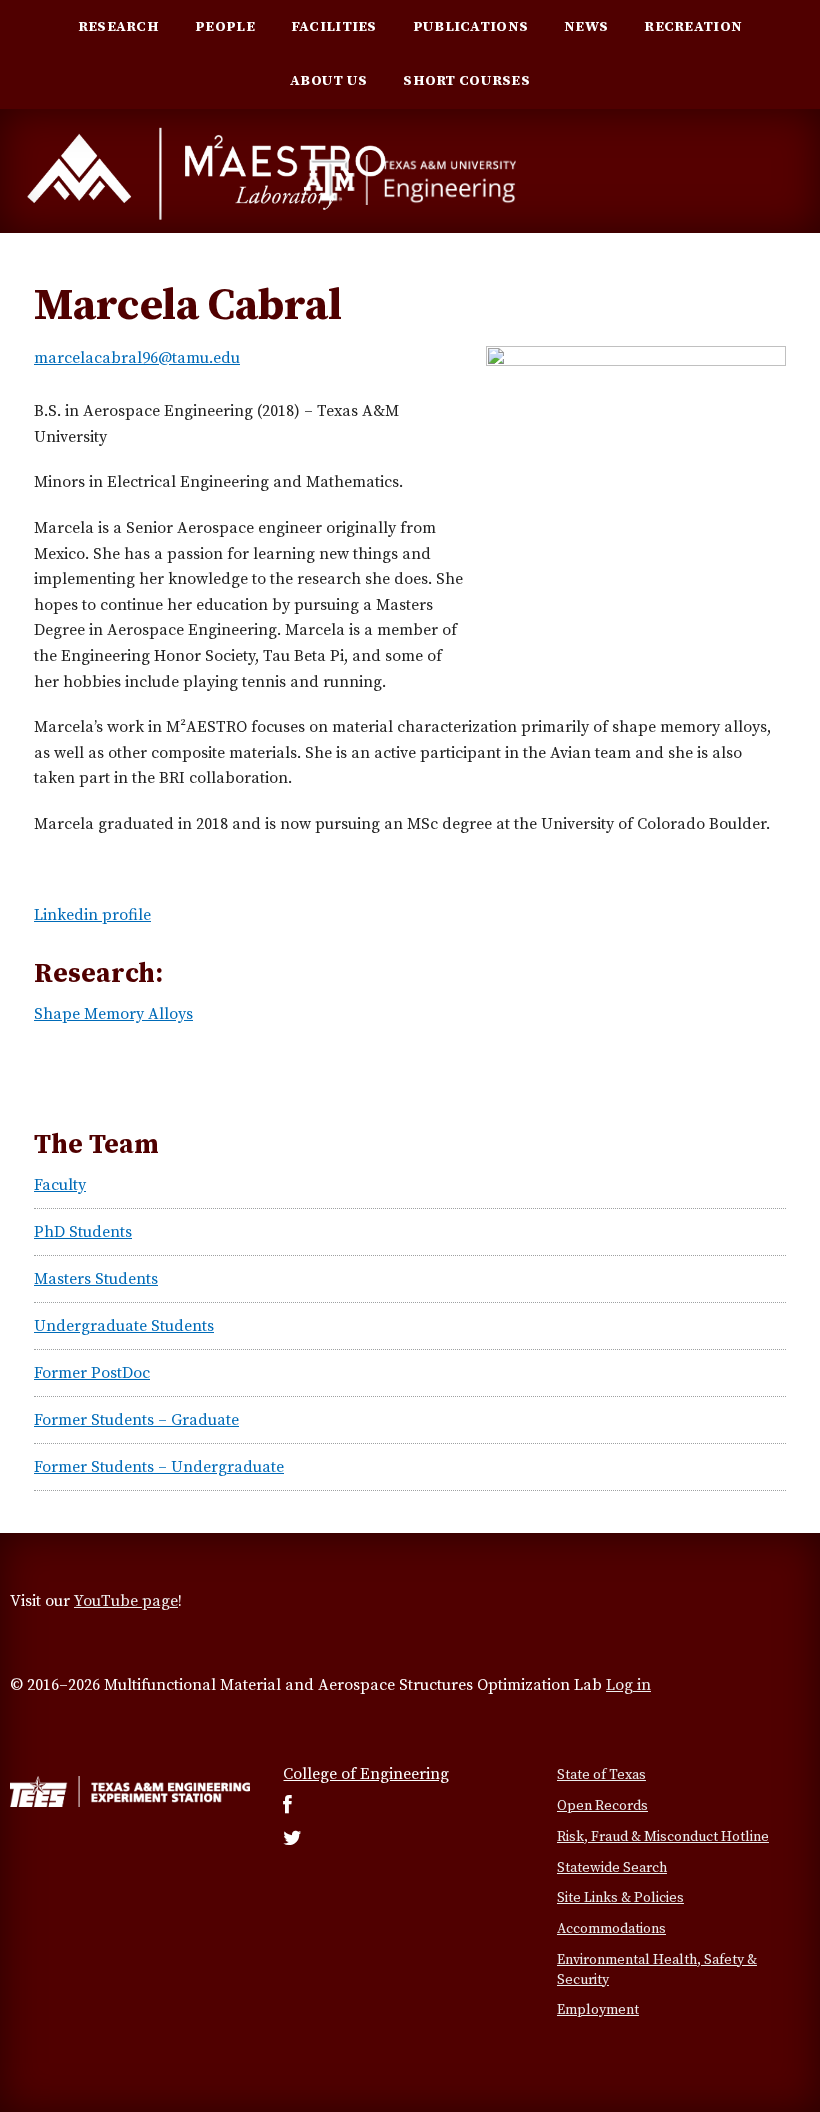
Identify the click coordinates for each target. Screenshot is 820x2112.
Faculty (60, 1185)
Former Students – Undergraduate (159, 1467)
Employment (598, 2010)
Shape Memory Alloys (113, 1014)
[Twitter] (292, 1840)
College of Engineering (366, 1774)
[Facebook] (287, 1807)
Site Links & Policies (620, 1898)
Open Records (602, 1806)
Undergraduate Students (124, 1326)
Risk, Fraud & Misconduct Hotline (663, 1837)
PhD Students (83, 1232)
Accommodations (611, 1929)
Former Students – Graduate (136, 1420)
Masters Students (96, 1279)
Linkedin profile (92, 915)
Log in (628, 1685)
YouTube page (126, 1601)
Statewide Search (612, 1868)
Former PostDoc (92, 1373)
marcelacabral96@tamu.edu (137, 358)
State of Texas (601, 1775)
